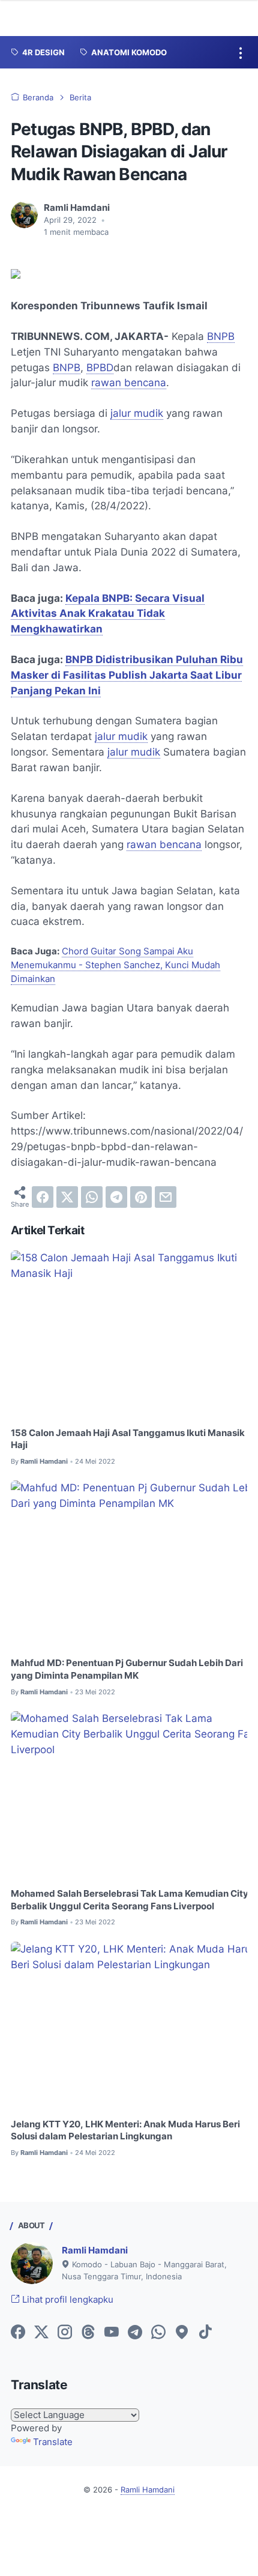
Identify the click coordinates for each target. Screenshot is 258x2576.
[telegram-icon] (135, 2333)
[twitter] (67, 1197)
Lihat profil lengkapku (67, 2300)
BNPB (221, 336)
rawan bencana (129, 383)
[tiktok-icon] (205, 2333)
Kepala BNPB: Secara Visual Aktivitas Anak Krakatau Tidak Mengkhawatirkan (108, 614)
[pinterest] (141, 1197)
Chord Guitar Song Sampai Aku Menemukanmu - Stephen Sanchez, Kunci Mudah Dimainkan (115, 965)
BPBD (100, 368)
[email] (166, 1197)
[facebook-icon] (18, 2333)
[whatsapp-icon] (158, 2333)
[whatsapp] (92, 1197)
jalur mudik (137, 413)
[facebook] (43, 1197)
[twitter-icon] (41, 2333)
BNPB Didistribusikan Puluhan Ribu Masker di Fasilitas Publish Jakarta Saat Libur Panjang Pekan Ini (127, 675)
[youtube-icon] (112, 2333)
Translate (53, 2442)
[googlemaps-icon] (182, 2333)
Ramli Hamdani (95, 2250)
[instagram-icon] (65, 2333)
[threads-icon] (88, 2333)
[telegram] (116, 1197)
